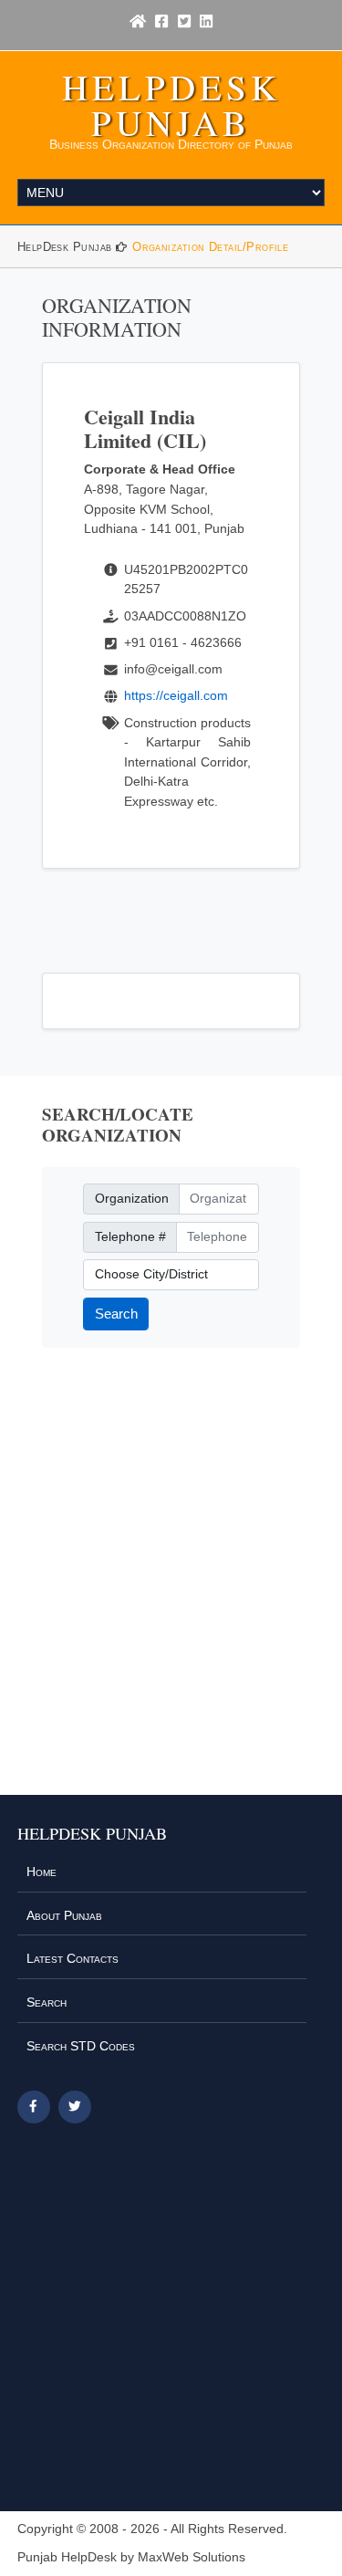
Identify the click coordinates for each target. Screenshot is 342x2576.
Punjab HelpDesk (67, 2557)
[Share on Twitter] (75, 2107)
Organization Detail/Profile (210, 247)
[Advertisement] (171, 1583)
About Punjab (64, 1915)
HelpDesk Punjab (171, 104)
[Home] (138, 22)
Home (41, 1872)
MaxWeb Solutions (192, 2557)
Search (116, 1314)
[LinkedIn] (206, 22)
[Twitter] (184, 22)
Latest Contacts (73, 1958)
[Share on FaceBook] (34, 2107)
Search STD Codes (81, 2046)
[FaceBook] (161, 22)
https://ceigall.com (176, 695)
